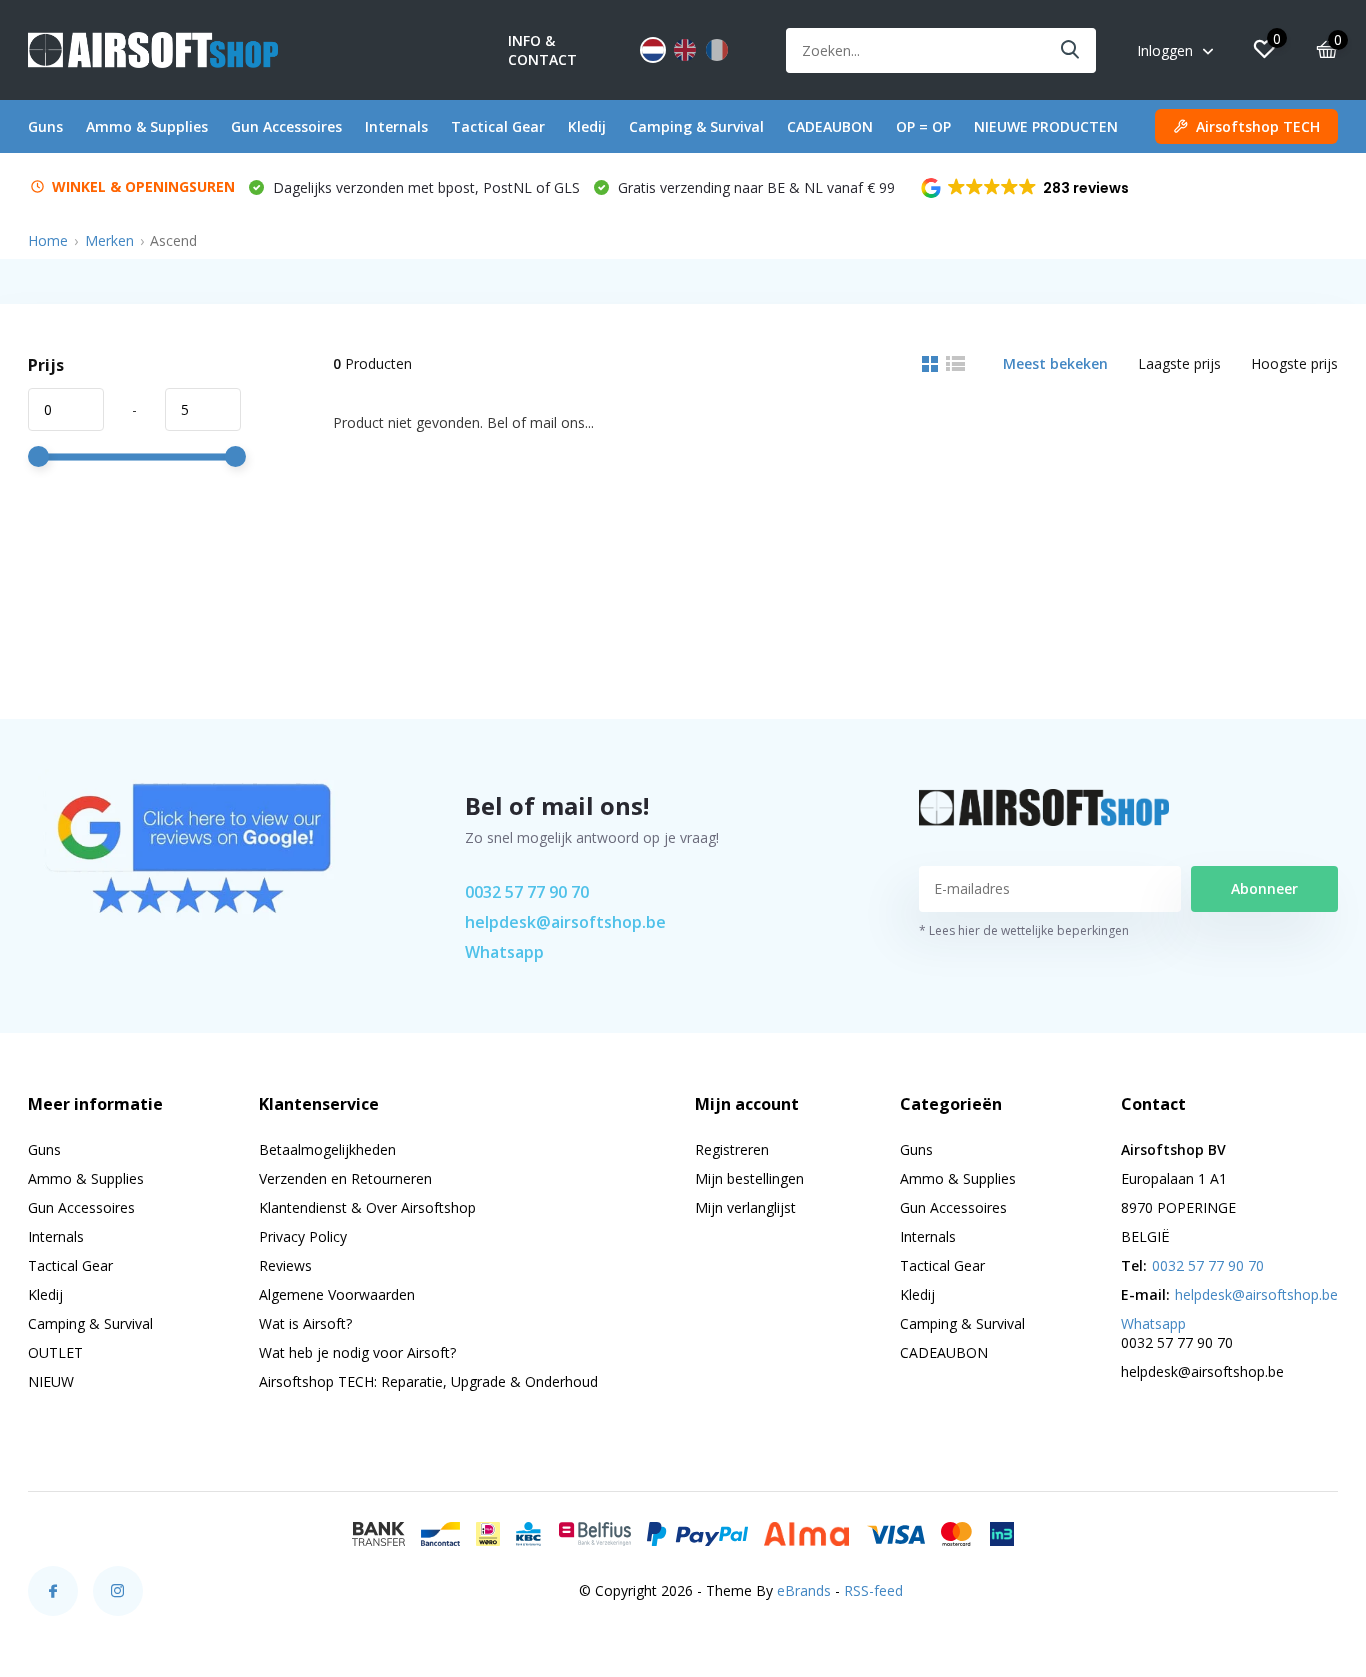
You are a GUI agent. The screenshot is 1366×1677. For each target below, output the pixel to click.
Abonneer (1264, 888)
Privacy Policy (303, 1236)
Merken (109, 240)
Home (48, 240)
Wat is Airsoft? (305, 1323)
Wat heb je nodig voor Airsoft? (357, 1352)
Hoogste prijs (1294, 363)
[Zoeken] (1071, 50)
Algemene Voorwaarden (337, 1294)
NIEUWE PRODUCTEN (1046, 126)
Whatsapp (504, 952)
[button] (1026, 188)
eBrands (804, 1590)
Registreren (732, 1149)
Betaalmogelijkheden (327, 1149)
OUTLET (55, 1352)
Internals (396, 126)
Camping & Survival (696, 126)
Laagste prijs (1179, 363)
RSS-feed (873, 1590)
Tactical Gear (498, 126)
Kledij (587, 126)
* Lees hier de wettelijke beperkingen (1024, 930)
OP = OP (923, 126)
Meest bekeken (1055, 363)
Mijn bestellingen (749, 1178)
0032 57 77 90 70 (527, 892)
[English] (685, 50)
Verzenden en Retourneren (345, 1178)
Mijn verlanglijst (745, 1207)
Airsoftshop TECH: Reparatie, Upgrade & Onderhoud (428, 1381)
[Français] (717, 50)
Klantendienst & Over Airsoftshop (367, 1207)
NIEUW (51, 1381)
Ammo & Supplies (147, 126)
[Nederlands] (653, 50)
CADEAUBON (830, 126)
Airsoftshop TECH (1258, 126)
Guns (45, 126)
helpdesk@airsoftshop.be (565, 922)
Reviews (285, 1265)
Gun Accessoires (286, 126)
